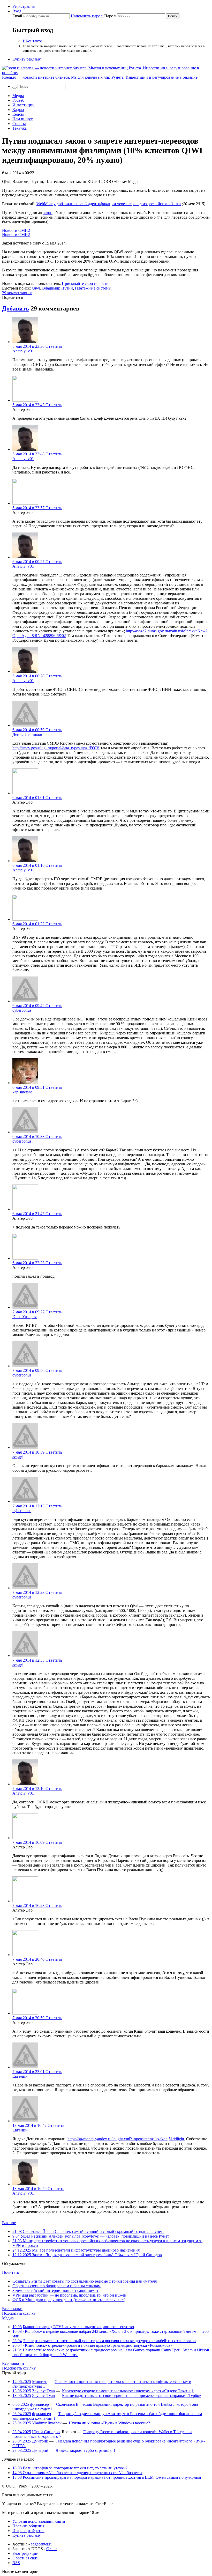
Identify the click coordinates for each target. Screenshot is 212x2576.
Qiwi (36, 288)
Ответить (54, 346)
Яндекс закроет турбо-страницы (84, 2450)
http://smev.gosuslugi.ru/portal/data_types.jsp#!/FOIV (56, 748)
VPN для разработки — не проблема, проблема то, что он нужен (69, 2295)
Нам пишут (22, 119)
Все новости (13, 2363)
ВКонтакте (32, 41)
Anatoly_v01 (23, 351)
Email (17, 16)
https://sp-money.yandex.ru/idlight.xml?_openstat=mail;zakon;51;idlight (126, 2139)
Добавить (16, 308)
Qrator (52, 2549)
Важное (9, 2223)
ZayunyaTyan (43, 2391)
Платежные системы (93, 288)
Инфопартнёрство (28, 2531)
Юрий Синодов (46, 2432)
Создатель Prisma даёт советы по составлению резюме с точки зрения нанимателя (85, 2281)
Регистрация (24, 6)
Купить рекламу (27, 59)
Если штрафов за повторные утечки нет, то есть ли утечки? (70, 2468)
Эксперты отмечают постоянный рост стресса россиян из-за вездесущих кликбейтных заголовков (109, 2341)
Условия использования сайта (39, 2521)
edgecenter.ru (42, 2544)
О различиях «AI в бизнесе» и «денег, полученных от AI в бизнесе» (77, 2473)
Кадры (18, 110)
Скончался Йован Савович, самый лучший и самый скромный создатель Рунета (88, 2231)
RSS (16, 2563)
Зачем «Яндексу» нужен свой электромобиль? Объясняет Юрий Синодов (87, 2255)
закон (48, 213)
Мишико (40, 2382)
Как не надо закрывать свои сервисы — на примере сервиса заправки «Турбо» (132, 2396)
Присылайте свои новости (85, 283)
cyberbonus (22, 1010)
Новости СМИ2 (16, 230)
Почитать (10, 2272)
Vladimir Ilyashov (47, 2423)
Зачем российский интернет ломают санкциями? (55, 2290)
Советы (19, 124)
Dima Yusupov (25, 1317)
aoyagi (18, 1457)
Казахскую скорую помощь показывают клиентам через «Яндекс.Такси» (126, 2391)
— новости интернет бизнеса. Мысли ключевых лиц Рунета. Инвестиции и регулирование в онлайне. (100, 77)
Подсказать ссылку (19, 2313)
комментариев (17, 293)
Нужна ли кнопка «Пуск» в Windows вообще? (109, 2423)
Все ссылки (12, 2309)
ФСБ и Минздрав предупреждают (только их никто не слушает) (69, 2300)
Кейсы (18, 114)
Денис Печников (27, 734)
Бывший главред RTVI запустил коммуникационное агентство (78, 2327)
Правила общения (28, 2526)
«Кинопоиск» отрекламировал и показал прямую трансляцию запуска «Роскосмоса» (97, 2345)
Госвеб (18, 100)
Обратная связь (26, 2558)
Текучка (20, 128)
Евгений (20, 2076)
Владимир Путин (58, 288)
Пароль (94, 16)
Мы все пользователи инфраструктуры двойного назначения (76, 2250)
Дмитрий (40, 2441)
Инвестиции (24, 105)
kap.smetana (22, 1092)
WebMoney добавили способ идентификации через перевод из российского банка (109, 204)
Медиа (18, 96)
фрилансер (39, 2404)
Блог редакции (25, 2553)
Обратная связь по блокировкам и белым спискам (56, 2286)
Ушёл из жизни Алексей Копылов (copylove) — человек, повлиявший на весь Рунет (91, 2236)
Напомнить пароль (88, 16)
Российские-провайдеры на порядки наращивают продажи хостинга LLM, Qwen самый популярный (107, 2477)
